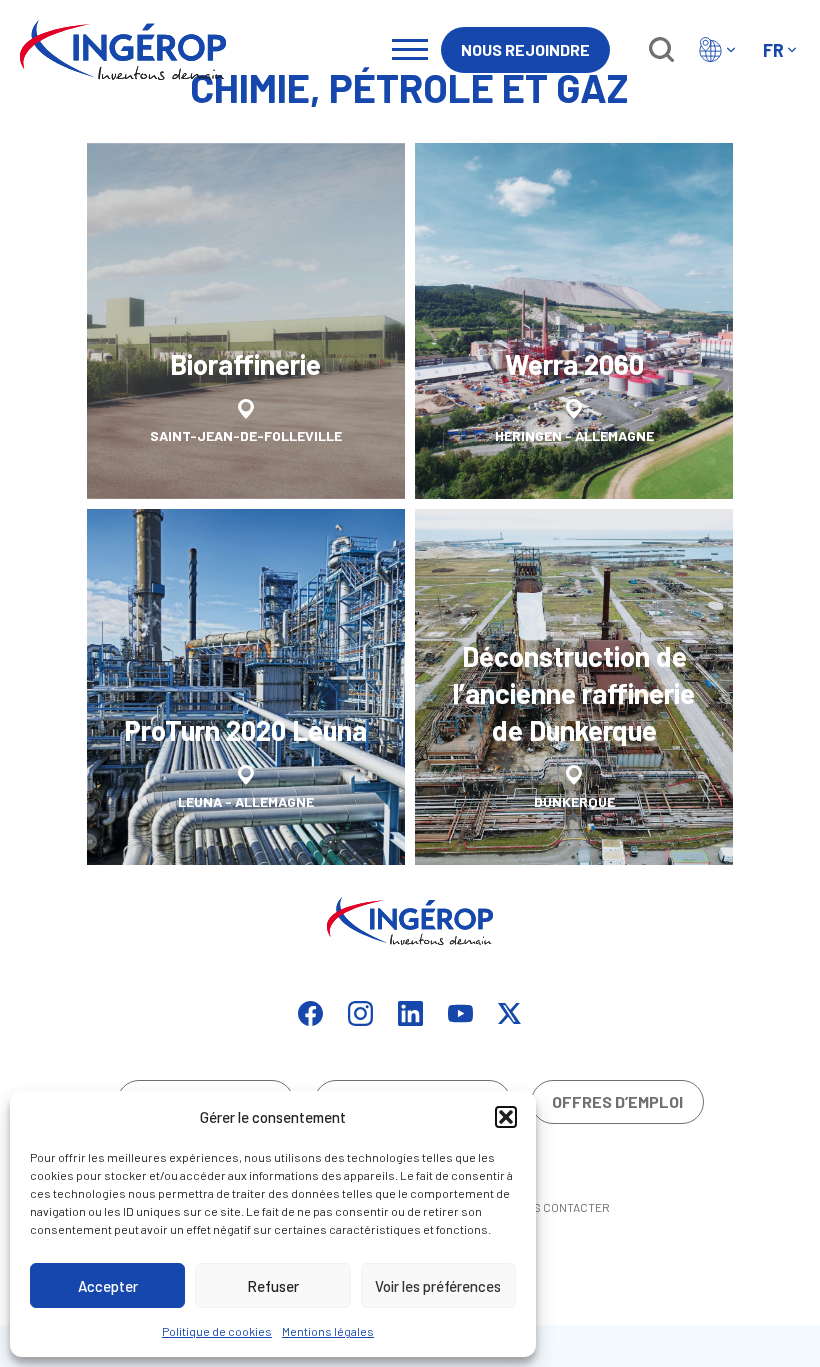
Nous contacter (559, 1207)
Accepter (108, 1286)
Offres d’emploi (617, 1101)
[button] (506, 1117)
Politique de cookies (217, 1331)
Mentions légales (328, 1331)
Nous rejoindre (525, 49)
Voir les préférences (438, 1286)
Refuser (273, 1286)
